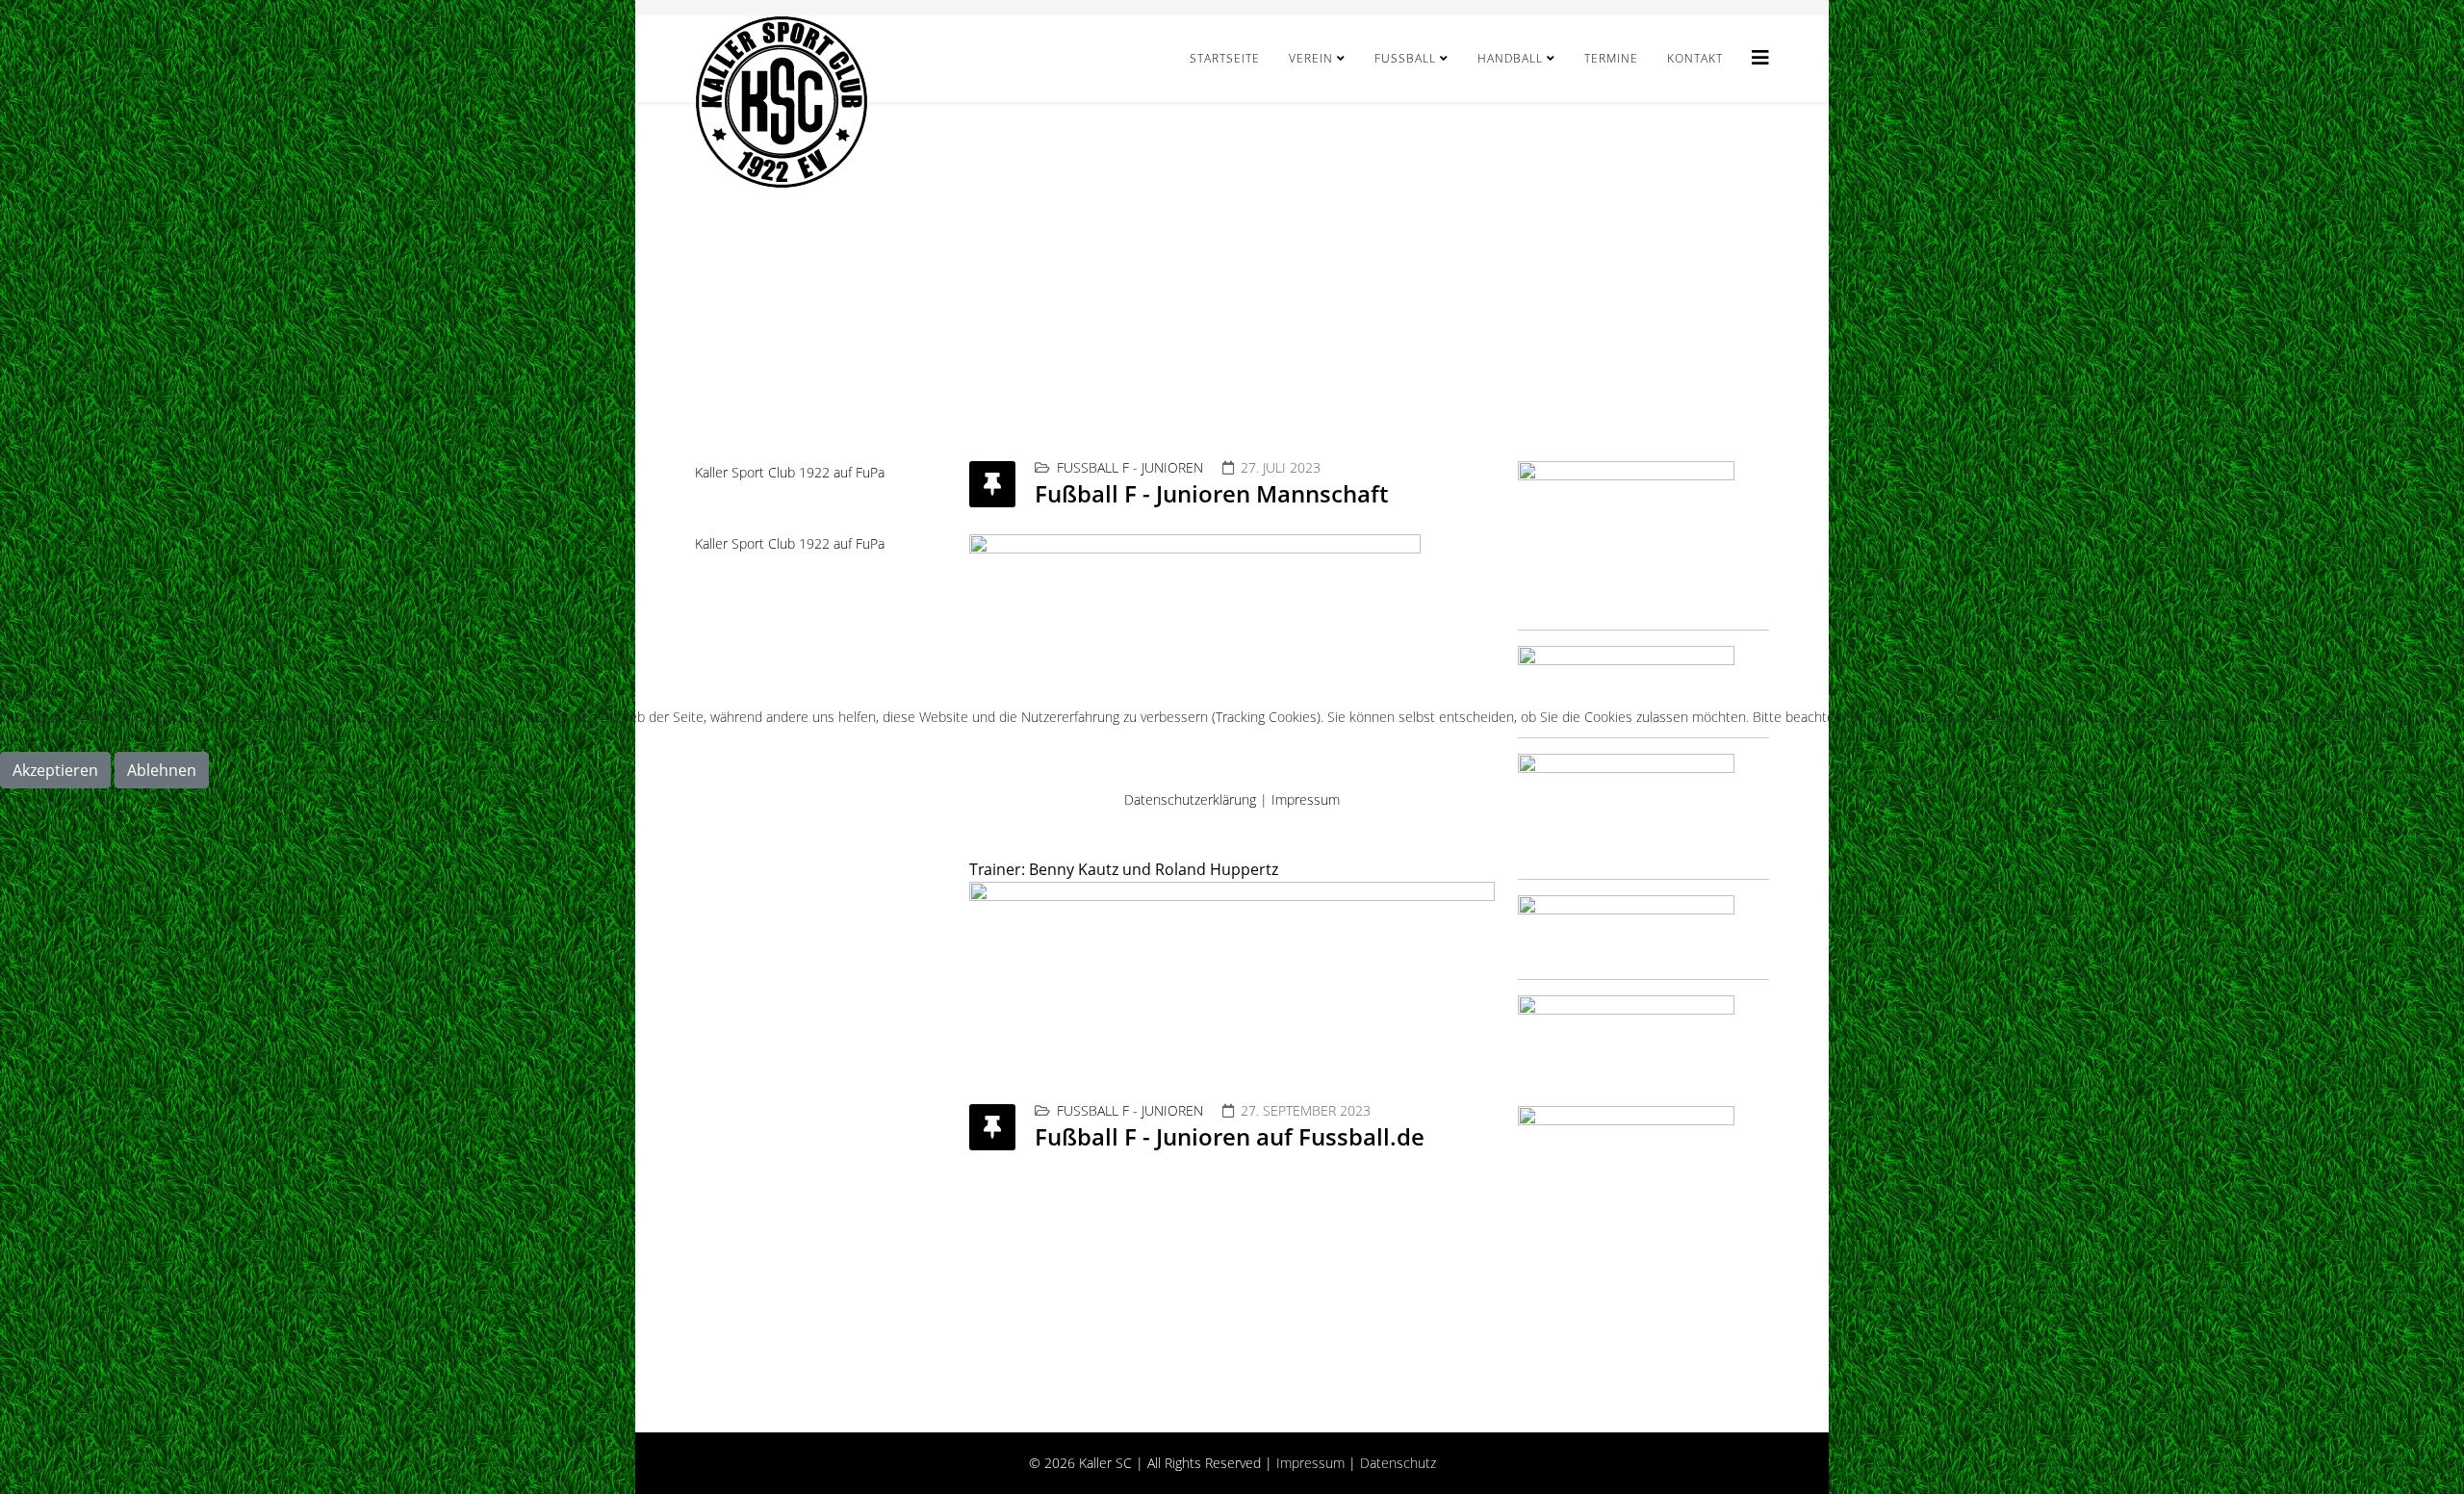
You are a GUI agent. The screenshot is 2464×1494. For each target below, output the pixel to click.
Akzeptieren (55, 770)
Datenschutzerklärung (1190, 799)
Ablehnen (162, 770)
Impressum (1306, 799)
